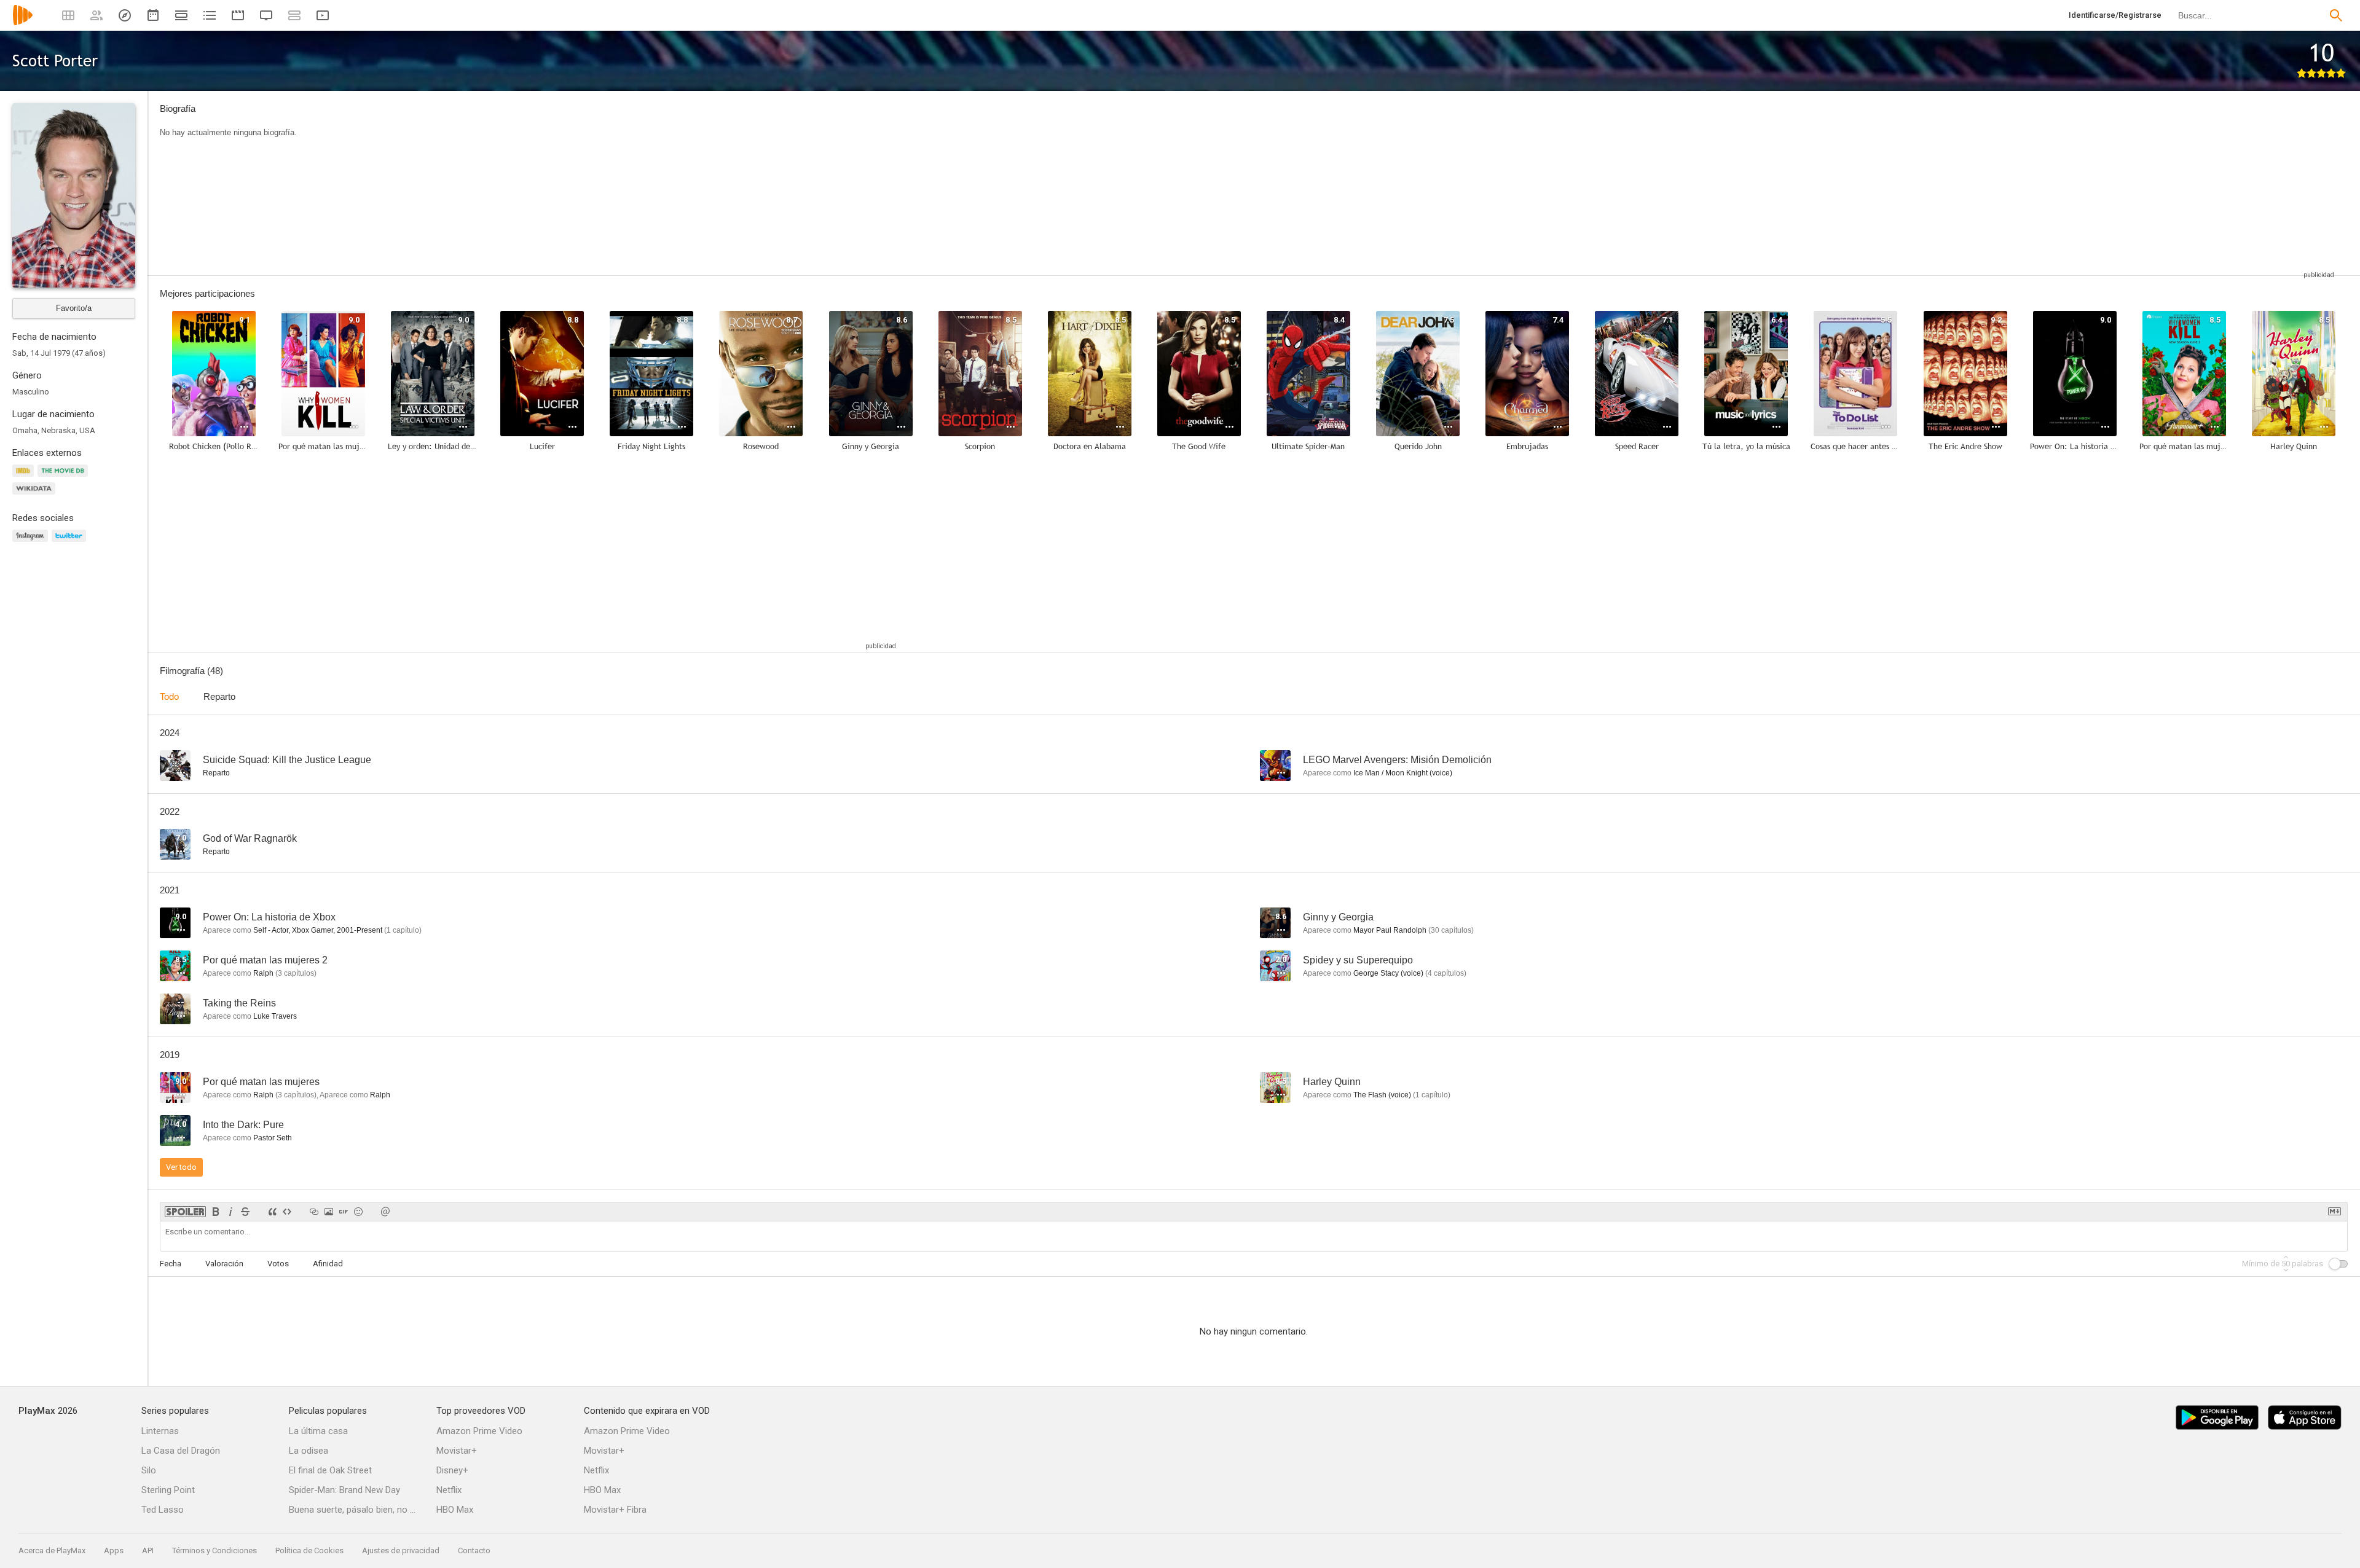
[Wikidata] (36, 496)
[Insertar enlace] (314, 1212)
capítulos (1451, 930)
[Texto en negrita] (216, 1212)
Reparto (219, 696)
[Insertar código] (287, 1212)
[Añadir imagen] (329, 1212)
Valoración (224, 1264)
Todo (169, 696)
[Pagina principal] (23, 23)
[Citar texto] (272, 1212)
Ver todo (181, 1167)
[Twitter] (71, 543)
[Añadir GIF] (344, 1212)
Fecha (171, 1264)
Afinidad (328, 1264)
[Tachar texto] (245, 1212)
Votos (278, 1264)
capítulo (403, 930)
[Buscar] (2336, 15)
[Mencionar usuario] (385, 1212)
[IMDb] (25, 478)
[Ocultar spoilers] (185, 1212)
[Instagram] (32, 543)
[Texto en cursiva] (230, 1212)
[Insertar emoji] (358, 1212)
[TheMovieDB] (65, 478)
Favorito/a (74, 308)
